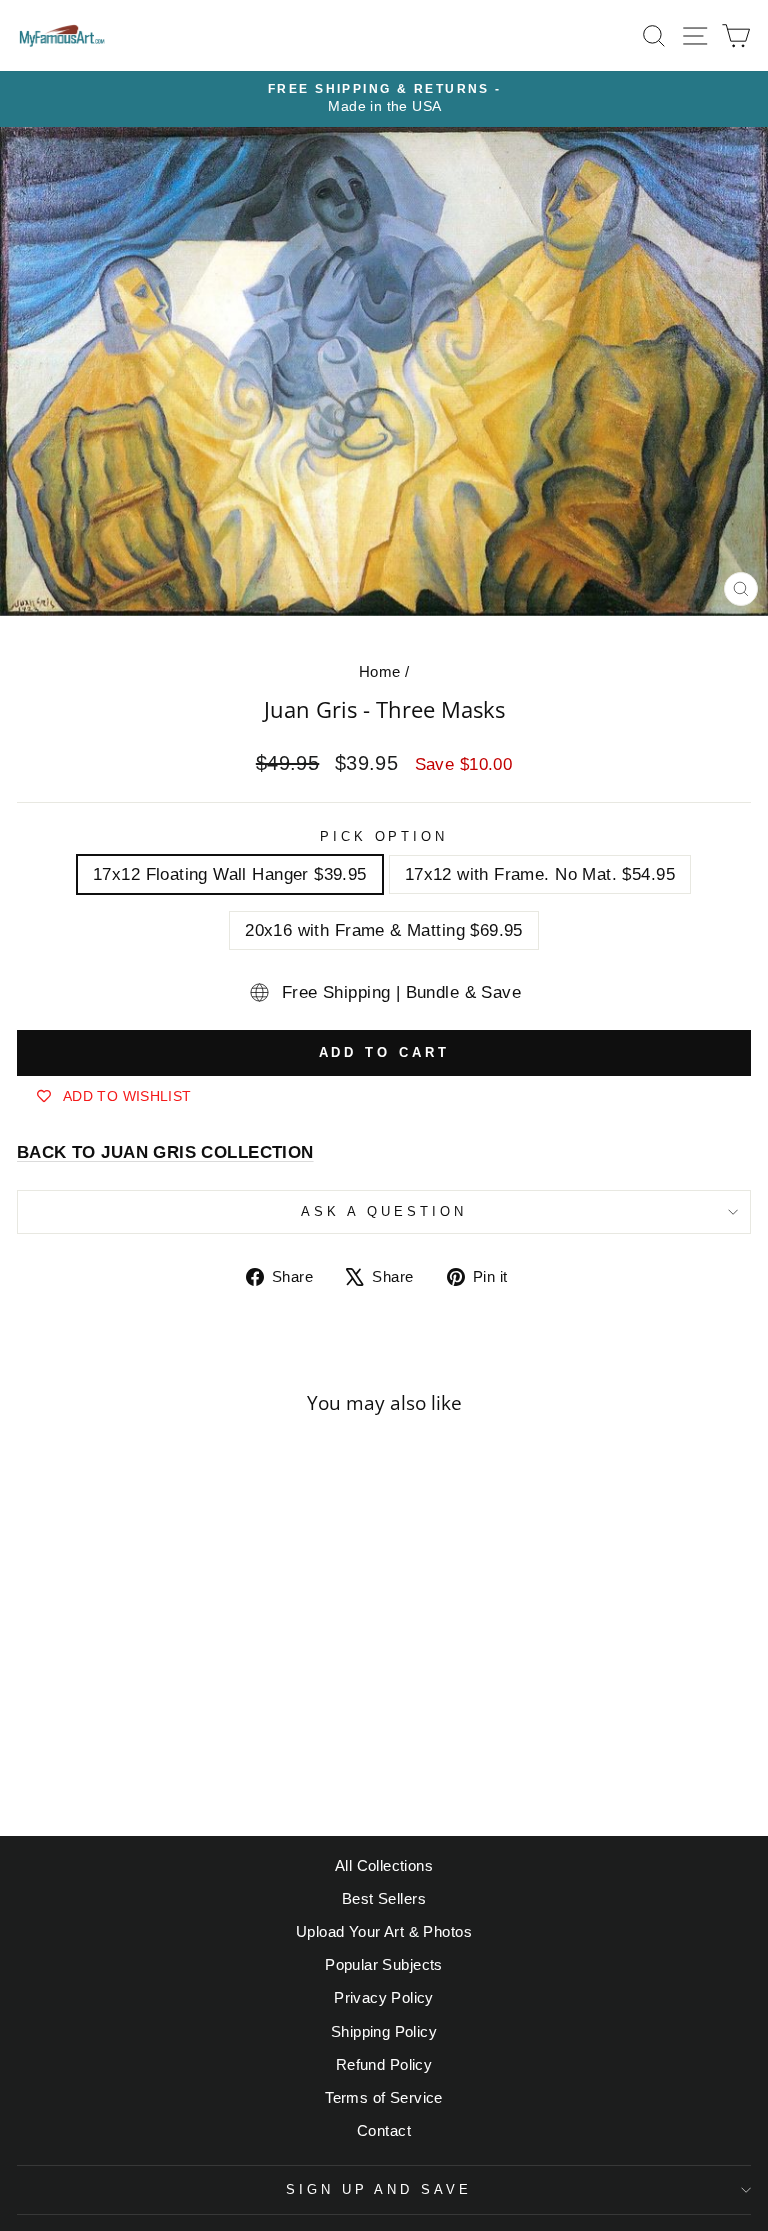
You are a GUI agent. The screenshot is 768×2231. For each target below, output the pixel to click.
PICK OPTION (384, 836)
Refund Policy (384, 2064)
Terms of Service (384, 2097)
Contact (384, 2130)
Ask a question (384, 1211)
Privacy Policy (384, 1997)
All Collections (384, 1865)
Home (380, 671)
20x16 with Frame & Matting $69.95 (384, 930)
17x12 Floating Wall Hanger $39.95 (230, 874)
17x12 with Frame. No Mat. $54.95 (540, 874)
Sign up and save (379, 2189)
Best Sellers (384, 1898)
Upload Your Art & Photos (384, 1931)
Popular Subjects (384, 1964)
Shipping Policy (384, 2031)
